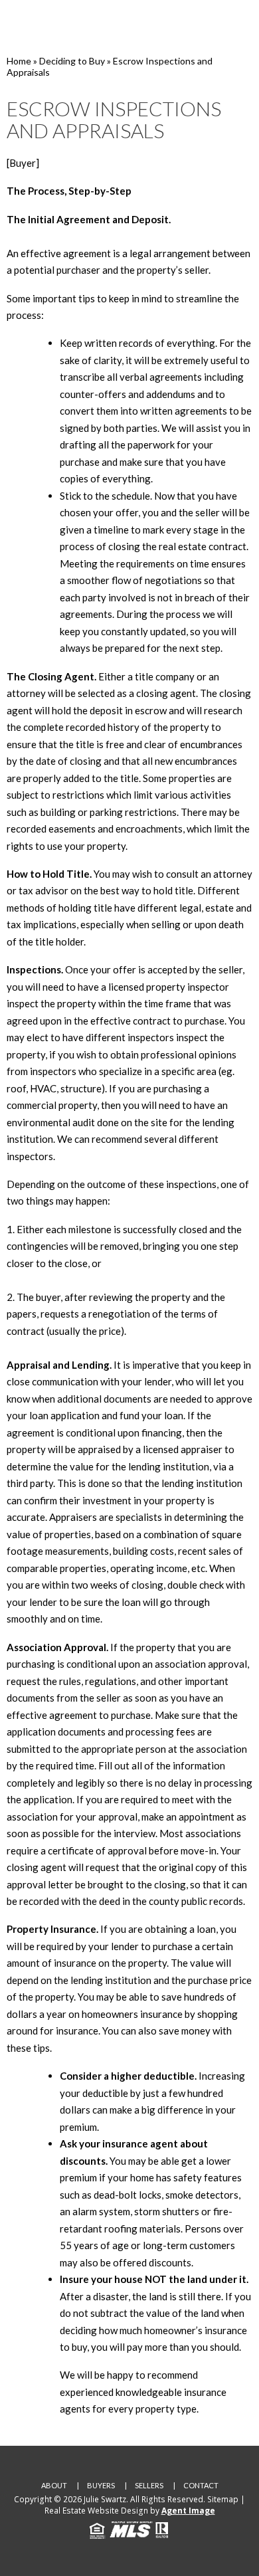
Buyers (101, 2485)
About (54, 2485)
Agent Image (188, 2511)
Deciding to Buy (72, 61)
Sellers (149, 2485)
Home (19, 61)
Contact (201, 2485)
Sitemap (223, 2499)
